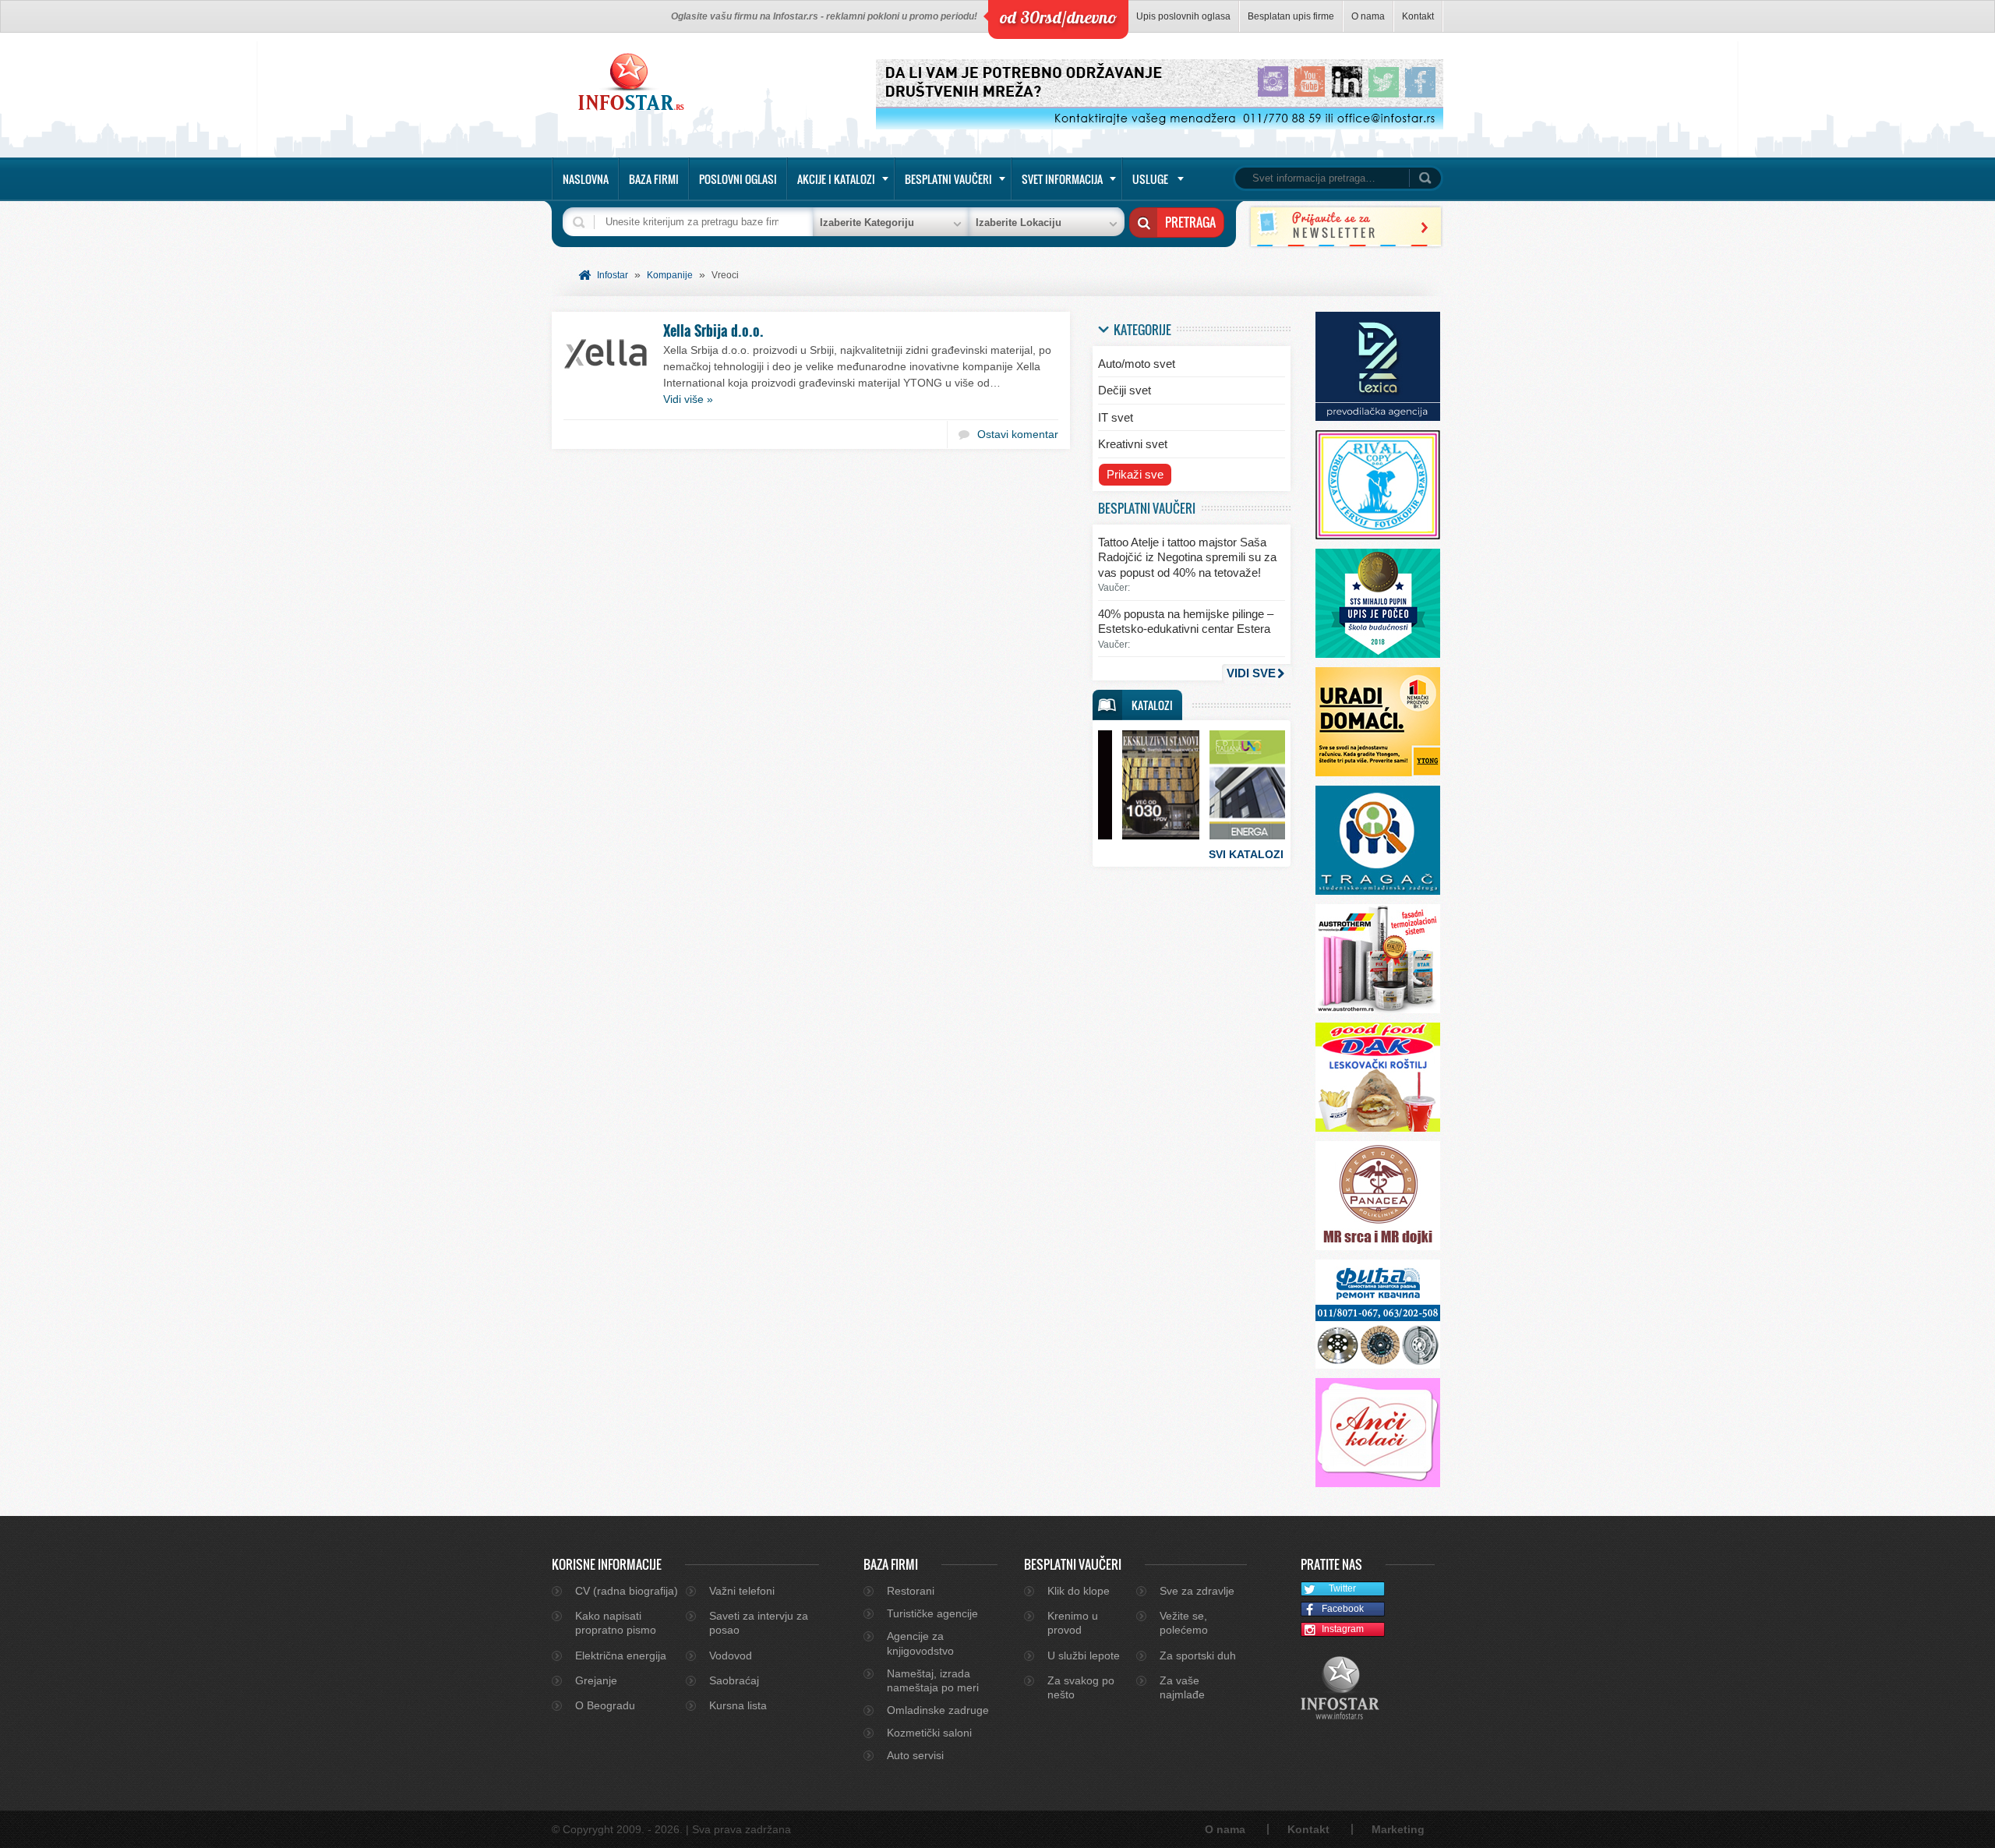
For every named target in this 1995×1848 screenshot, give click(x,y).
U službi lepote (1084, 1655)
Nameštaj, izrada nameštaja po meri (933, 1680)
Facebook (1343, 1609)
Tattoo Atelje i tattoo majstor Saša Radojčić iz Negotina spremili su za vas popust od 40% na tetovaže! (1187, 557)
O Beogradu (605, 1705)
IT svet (1116, 417)
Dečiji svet (1125, 390)
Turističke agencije (932, 1613)
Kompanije (670, 275)
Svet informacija (1062, 179)
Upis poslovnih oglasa (1183, 16)
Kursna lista (738, 1705)
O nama (1368, 16)
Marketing (1398, 1829)
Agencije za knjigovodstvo (920, 1643)
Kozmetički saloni (929, 1733)
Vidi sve (1251, 673)
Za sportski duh (1198, 1655)
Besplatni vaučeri (948, 179)
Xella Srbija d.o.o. (713, 330)
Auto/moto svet (1137, 364)
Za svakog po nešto (1081, 1687)
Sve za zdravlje (1197, 1591)
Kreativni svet (1133, 444)
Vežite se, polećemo (1184, 1623)
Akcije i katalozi (836, 179)
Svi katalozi (1246, 854)
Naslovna (586, 179)
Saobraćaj (734, 1680)
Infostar (613, 275)
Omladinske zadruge (938, 1710)
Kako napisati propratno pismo (616, 1623)
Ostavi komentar (1018, 434)
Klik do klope (1079, 1591)
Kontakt (1418, 16)
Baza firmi (654, 179)
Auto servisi (915, 1755)
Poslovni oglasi (738, 179)
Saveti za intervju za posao (759, 1623)
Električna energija (621, 1655)
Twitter (1342, 1588)
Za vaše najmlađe (1182, 1687)
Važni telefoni (742, 1591)
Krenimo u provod (1073, 1623)
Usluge (1150, 179)
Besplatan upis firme (1291, 16)
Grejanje (596, 1680)
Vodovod (731, 1655)
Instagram (1343, 1629)
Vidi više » (688, 399)
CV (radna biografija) (627, 1591)
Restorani (911, 1591)
